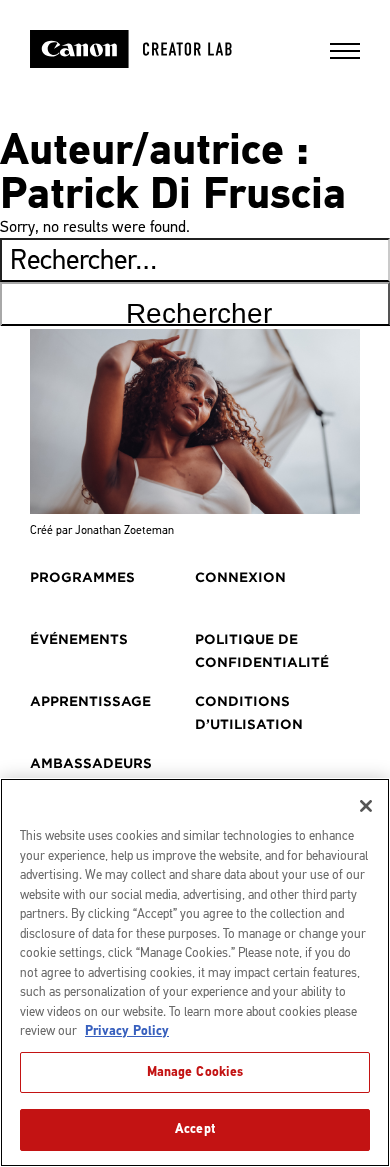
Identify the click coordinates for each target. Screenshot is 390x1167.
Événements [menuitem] (79, 639)
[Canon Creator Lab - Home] (157, 49)
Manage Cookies (195, 1072)
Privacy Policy (127, 1031)
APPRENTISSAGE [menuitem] (90, 701)
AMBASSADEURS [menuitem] (91, 763)
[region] (195, 972)
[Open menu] (345, 57)
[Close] (366, 806)
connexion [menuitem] (240, 577)
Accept (195, 1129)
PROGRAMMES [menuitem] (82, 577)
